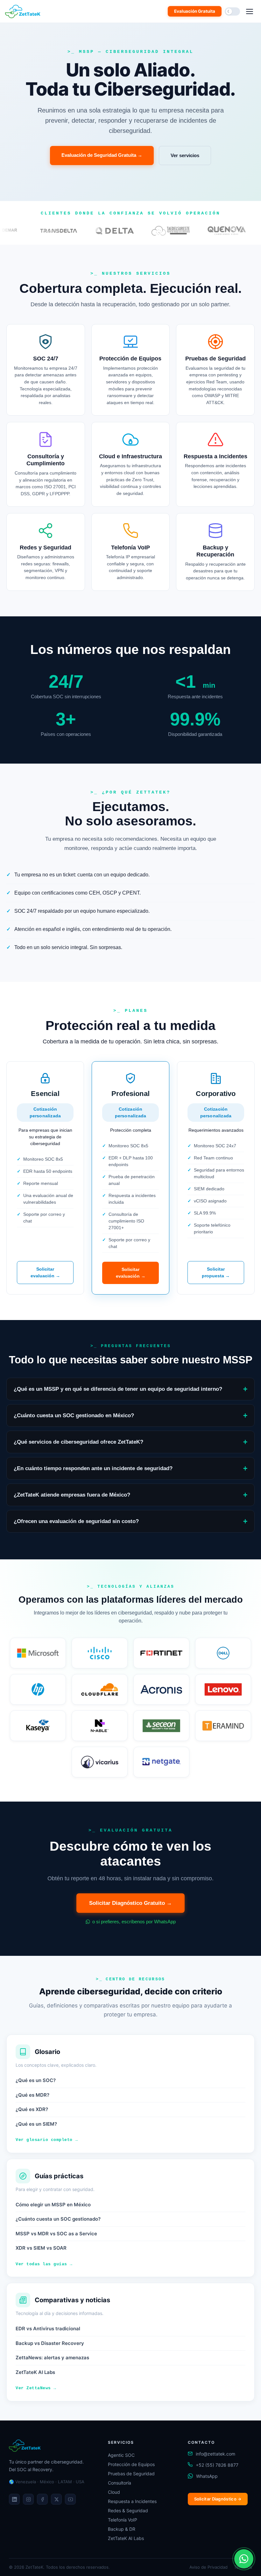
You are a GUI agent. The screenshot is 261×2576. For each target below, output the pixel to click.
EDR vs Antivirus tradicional (48, 2329)
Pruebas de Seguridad (131, 2474)
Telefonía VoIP (123, 2520)
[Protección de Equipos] (131, 370)
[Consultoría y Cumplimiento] (46, 464)
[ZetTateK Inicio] (24, 11)
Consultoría (120, 2483)
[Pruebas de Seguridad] (215, 370)
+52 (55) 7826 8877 (217, 2465)
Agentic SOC (121, 2455)
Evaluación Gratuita (195, 11)
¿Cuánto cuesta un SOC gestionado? (58, 2219)
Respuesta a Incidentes (132, 2501)
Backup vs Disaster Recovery (50, 2343)
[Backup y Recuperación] (215, 552)
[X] (56, 2499)
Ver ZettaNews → (36, 2388)
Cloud (114, 2492)
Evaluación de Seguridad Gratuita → (102, 155)
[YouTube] (70, 2499)
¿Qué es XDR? (32, 2109)
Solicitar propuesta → (216, 1272)
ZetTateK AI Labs (35, 2372)
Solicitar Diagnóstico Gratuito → (130, 1903)
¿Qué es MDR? (32, 2095)
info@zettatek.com (215, 2454)
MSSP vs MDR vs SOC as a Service (56, 2234)
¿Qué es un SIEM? (36, 2124)
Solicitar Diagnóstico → (218, 2499)
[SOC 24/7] (46, 370)
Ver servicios (185, 155)
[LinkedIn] (14, 2499)
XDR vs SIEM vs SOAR (41, 2248)
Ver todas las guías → (44, 2264)
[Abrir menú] (250, 11)
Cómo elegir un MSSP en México (53, 2205)
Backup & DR (122, 2529)
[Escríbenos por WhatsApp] (244, 2559)
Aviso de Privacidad (208, 2567)
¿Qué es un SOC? (36, 2080)
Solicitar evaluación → (45, 1272)
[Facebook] (42, 2499)
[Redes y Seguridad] (46, 552)
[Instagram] (28, 2499)
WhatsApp (207, 2476)
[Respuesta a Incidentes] (215, 464)
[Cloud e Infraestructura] (131, 464)
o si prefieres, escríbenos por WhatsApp (133, 1922)
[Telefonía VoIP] (131, 552)
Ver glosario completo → (47, 2140)
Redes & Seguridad (128, 2511)
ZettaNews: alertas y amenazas (52, 2358)
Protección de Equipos (131, 2464)
